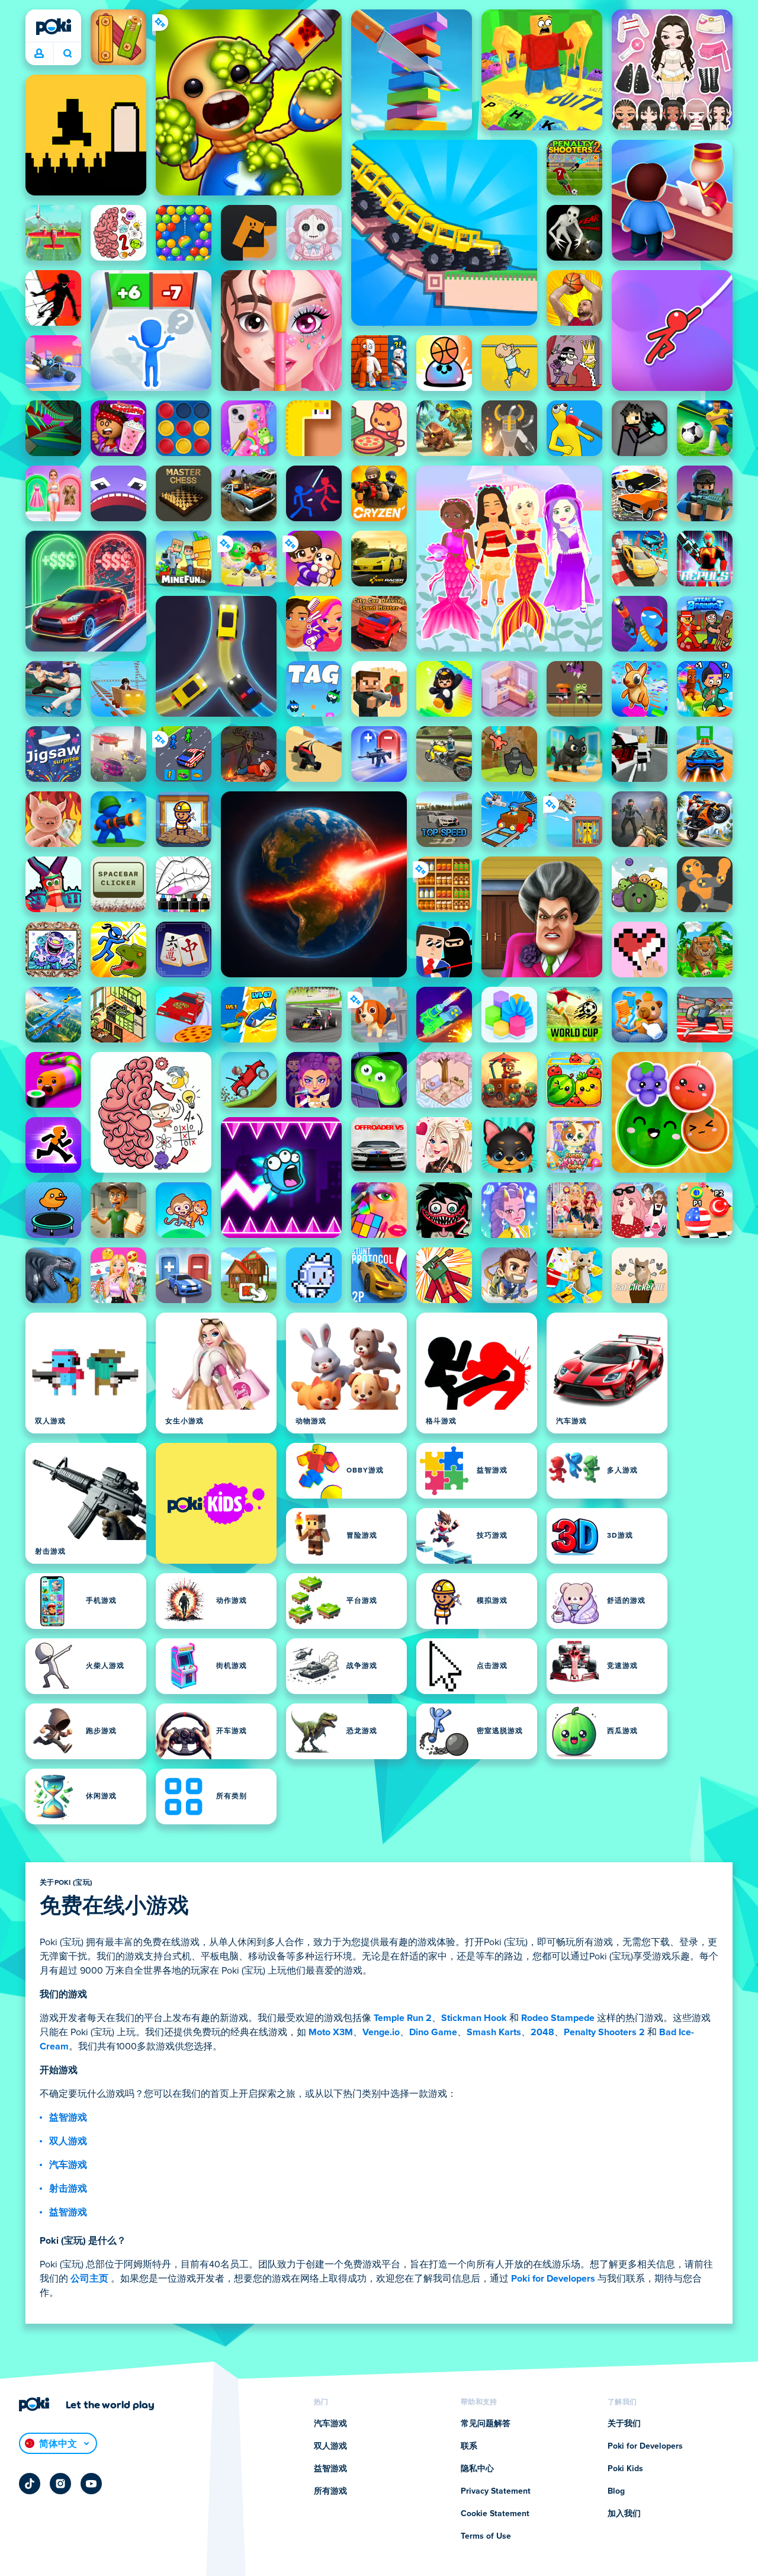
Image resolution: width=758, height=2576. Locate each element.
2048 (542, 2032)
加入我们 (624, 2514)
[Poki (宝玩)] (53, 27)
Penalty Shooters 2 (604, 2032)
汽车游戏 (68, 2165)
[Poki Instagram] (60, 2484)
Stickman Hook (474, 2018)
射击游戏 (68, 2189)
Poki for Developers (553, 2279)
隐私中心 (477, 2469)
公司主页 (89, 2279)
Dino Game (433, 2032)
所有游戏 (330, 2491)
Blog (616, 2491)
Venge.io (381, 2032)
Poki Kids (625, 2469)
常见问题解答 (486, 2424)
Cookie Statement (495, 2514)
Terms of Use (486, 2536)
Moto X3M (331, 2032)
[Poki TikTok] (30, 2484)
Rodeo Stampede (558, 2018)
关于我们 (624, 2424)
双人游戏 (68, 2141)
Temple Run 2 (403, 2018)
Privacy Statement (496, 2491)
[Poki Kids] (216, 1503)
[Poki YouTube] (91, 2484)
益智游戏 (68, 2118)
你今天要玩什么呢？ (67, 54)
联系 (469, 2446)
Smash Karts (494, 2032)
